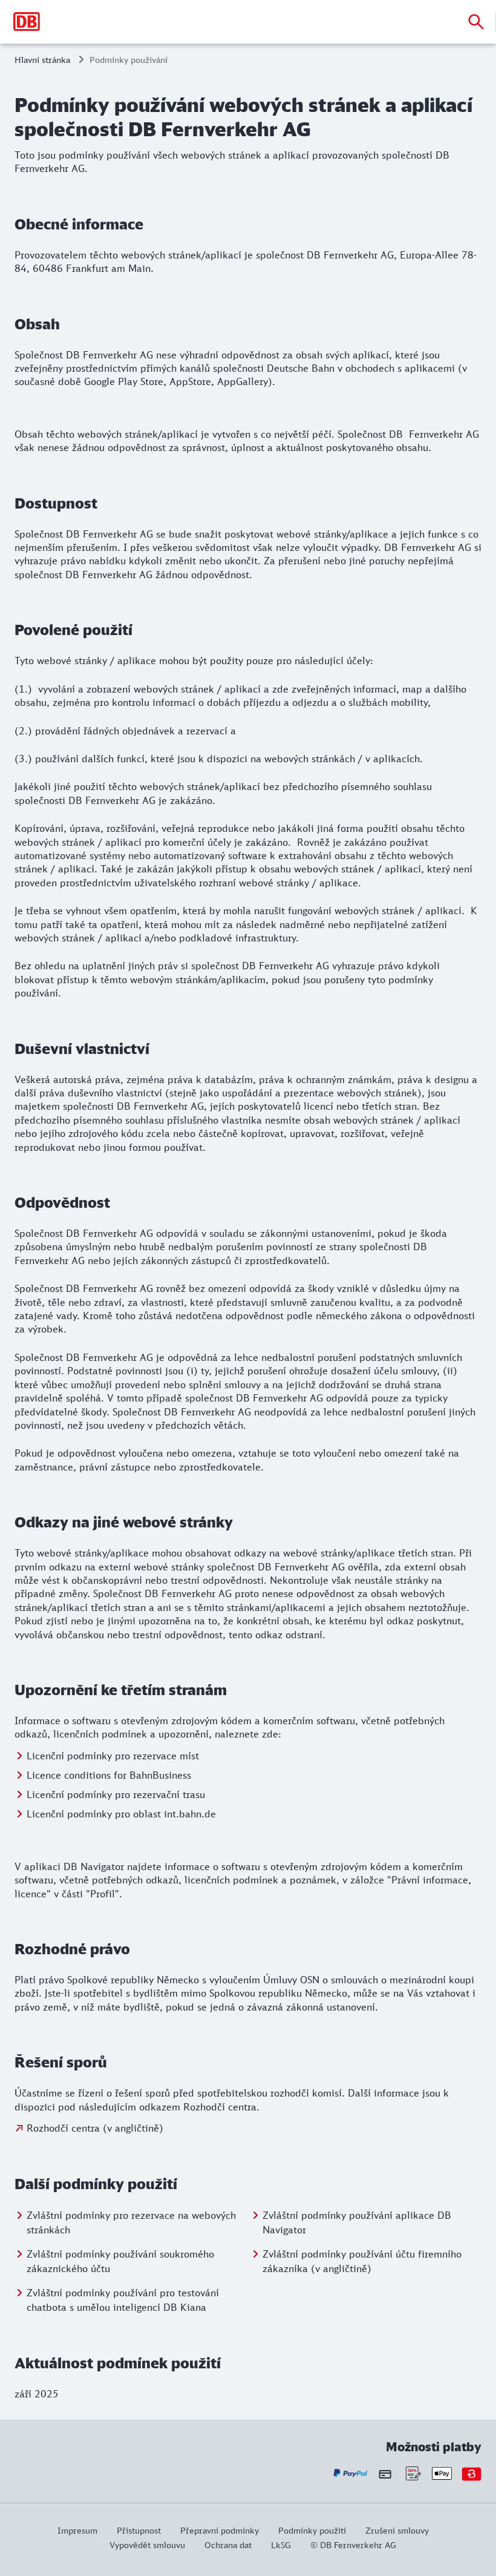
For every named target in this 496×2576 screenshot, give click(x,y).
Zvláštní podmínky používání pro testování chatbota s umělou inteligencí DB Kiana (123, 2300)
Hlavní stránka (42, 60)
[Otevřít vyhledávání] (476, 22)
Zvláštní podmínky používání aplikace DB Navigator (357, 2222)
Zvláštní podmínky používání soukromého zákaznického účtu (120, 2261)
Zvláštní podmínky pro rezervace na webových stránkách (131, 2222)
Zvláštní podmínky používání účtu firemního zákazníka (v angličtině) (362, 2261)
